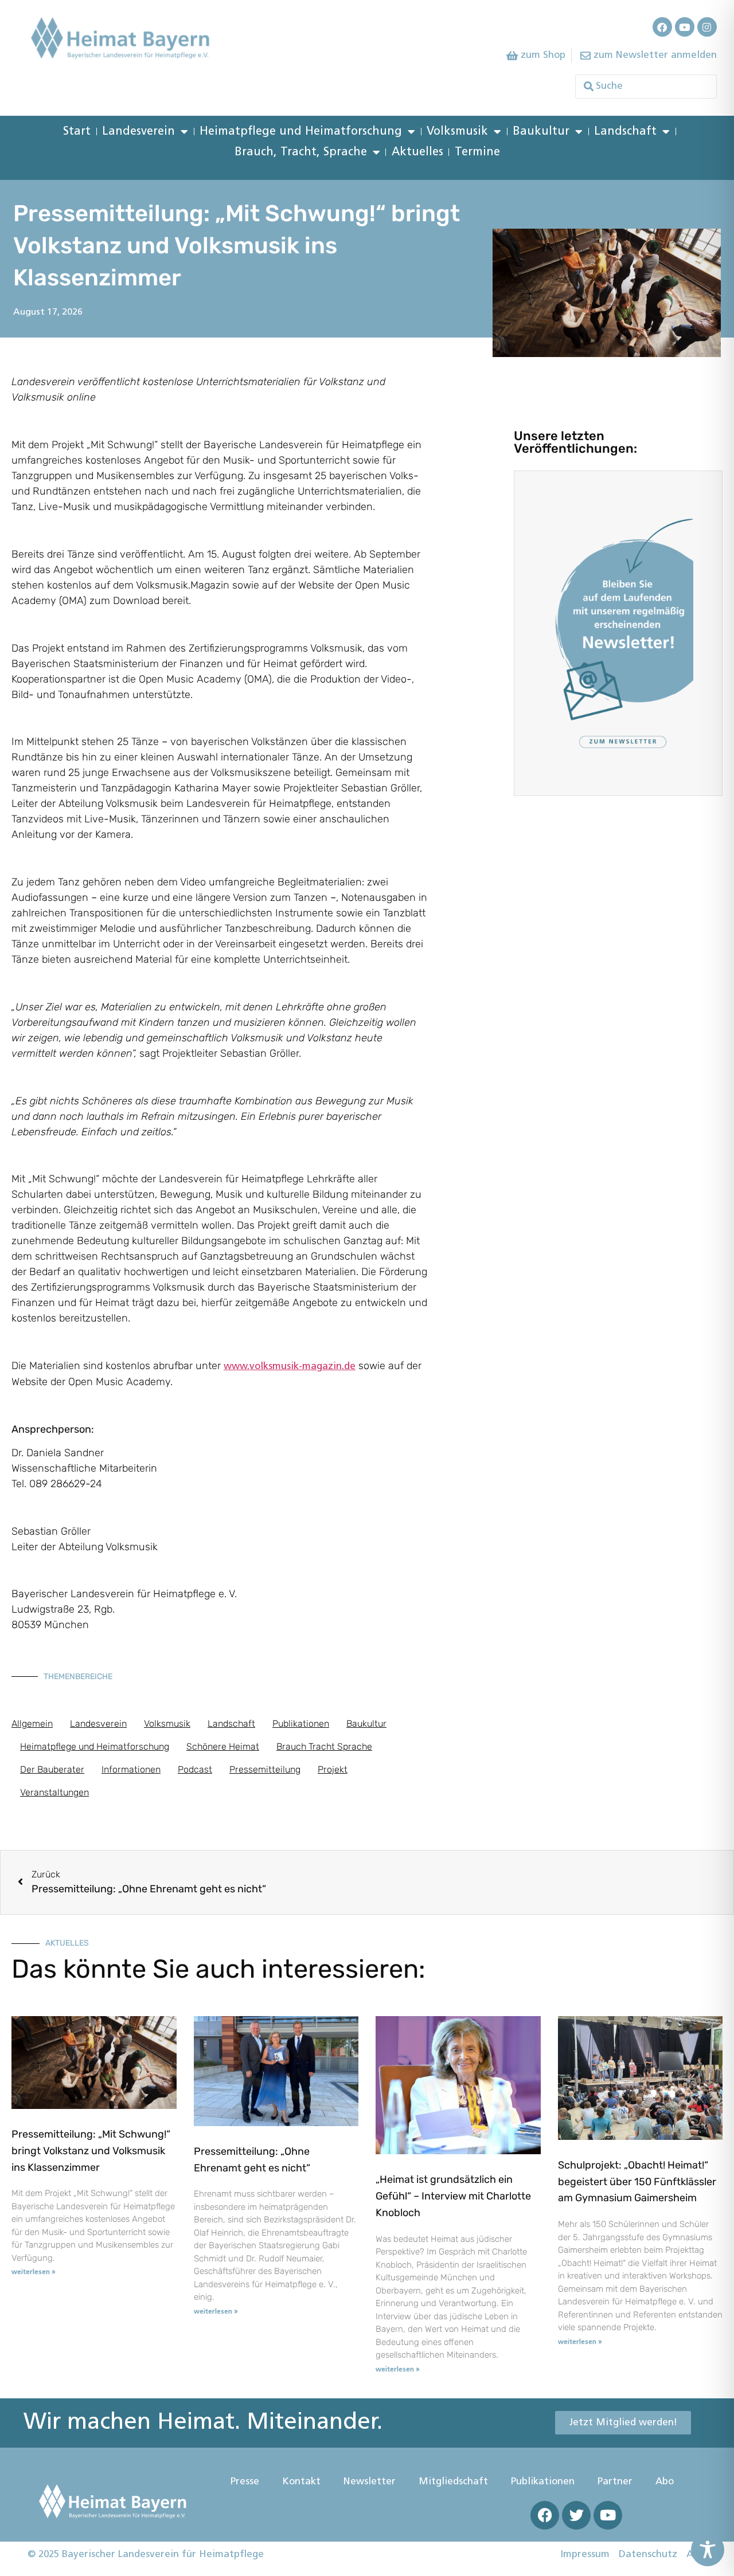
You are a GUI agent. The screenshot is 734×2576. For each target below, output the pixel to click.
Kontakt (301, 2482)
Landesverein (138, 132)
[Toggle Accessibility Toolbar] (708, 2550)
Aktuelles (417, 152)
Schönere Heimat (223, 1746)
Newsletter (370, 2482)
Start (77, 132)
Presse (245, 2482)
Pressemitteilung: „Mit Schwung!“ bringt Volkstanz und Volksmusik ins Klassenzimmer (91, 2151)
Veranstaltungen (54, 1792)
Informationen (131, 1769)
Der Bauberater (52, 1769)
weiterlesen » (34, 2272)
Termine (477, 152)
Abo (665, 2482)
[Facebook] (662, 27)
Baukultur (541, 132)
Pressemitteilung (265, 1769)
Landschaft (625, 132)
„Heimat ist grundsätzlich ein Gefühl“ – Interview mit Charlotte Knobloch (453, 2196)
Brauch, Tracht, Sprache (301, 152)
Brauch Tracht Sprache (324, 1746)
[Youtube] (685, 27)
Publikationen (301, 1724)
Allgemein (32, 1724)
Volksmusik (457, 132)
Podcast (195, 1769)
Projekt (333, 1769)
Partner (615, 2482)
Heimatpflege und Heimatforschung (301, 132)
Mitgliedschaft (453, 2482)
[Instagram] (707, 27)
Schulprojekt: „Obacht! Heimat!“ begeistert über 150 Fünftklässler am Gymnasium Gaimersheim (637, 2182)
